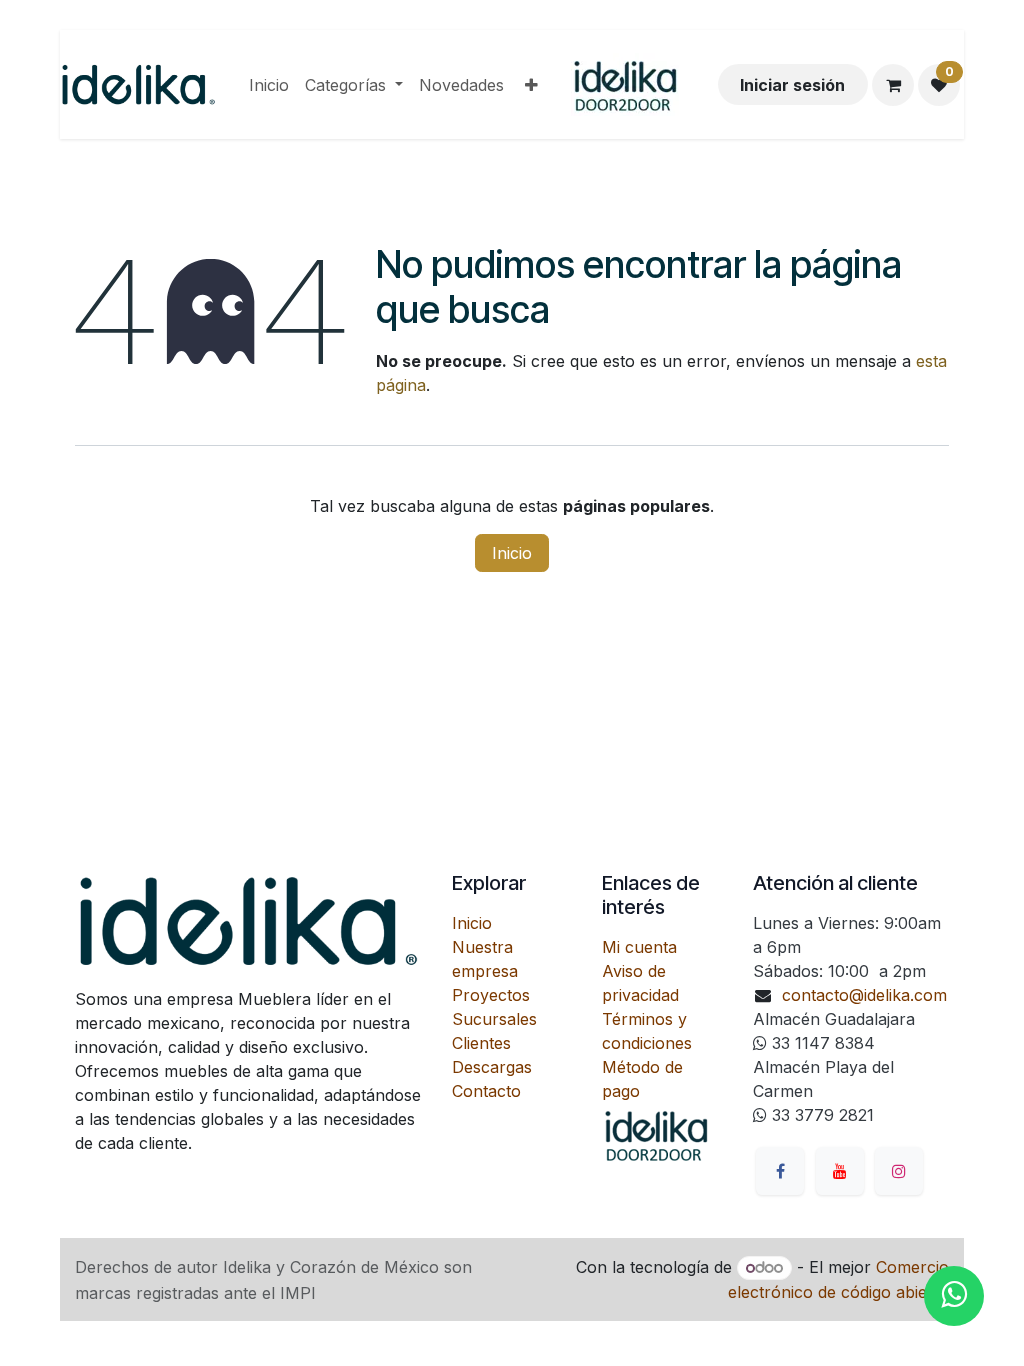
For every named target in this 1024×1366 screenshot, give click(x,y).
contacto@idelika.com (864, 995)
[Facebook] (780, 1171)
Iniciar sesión (792, 85)
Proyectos (491, 995)
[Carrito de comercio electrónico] (893, 85)
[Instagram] (899, 1171)
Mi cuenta (639, 947)
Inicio (512, 553)
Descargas (492, 1067)
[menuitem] (269, 85)
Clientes (481, 1043)
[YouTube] (840, 1171)
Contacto (486, 1091)
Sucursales (494, 1019)
